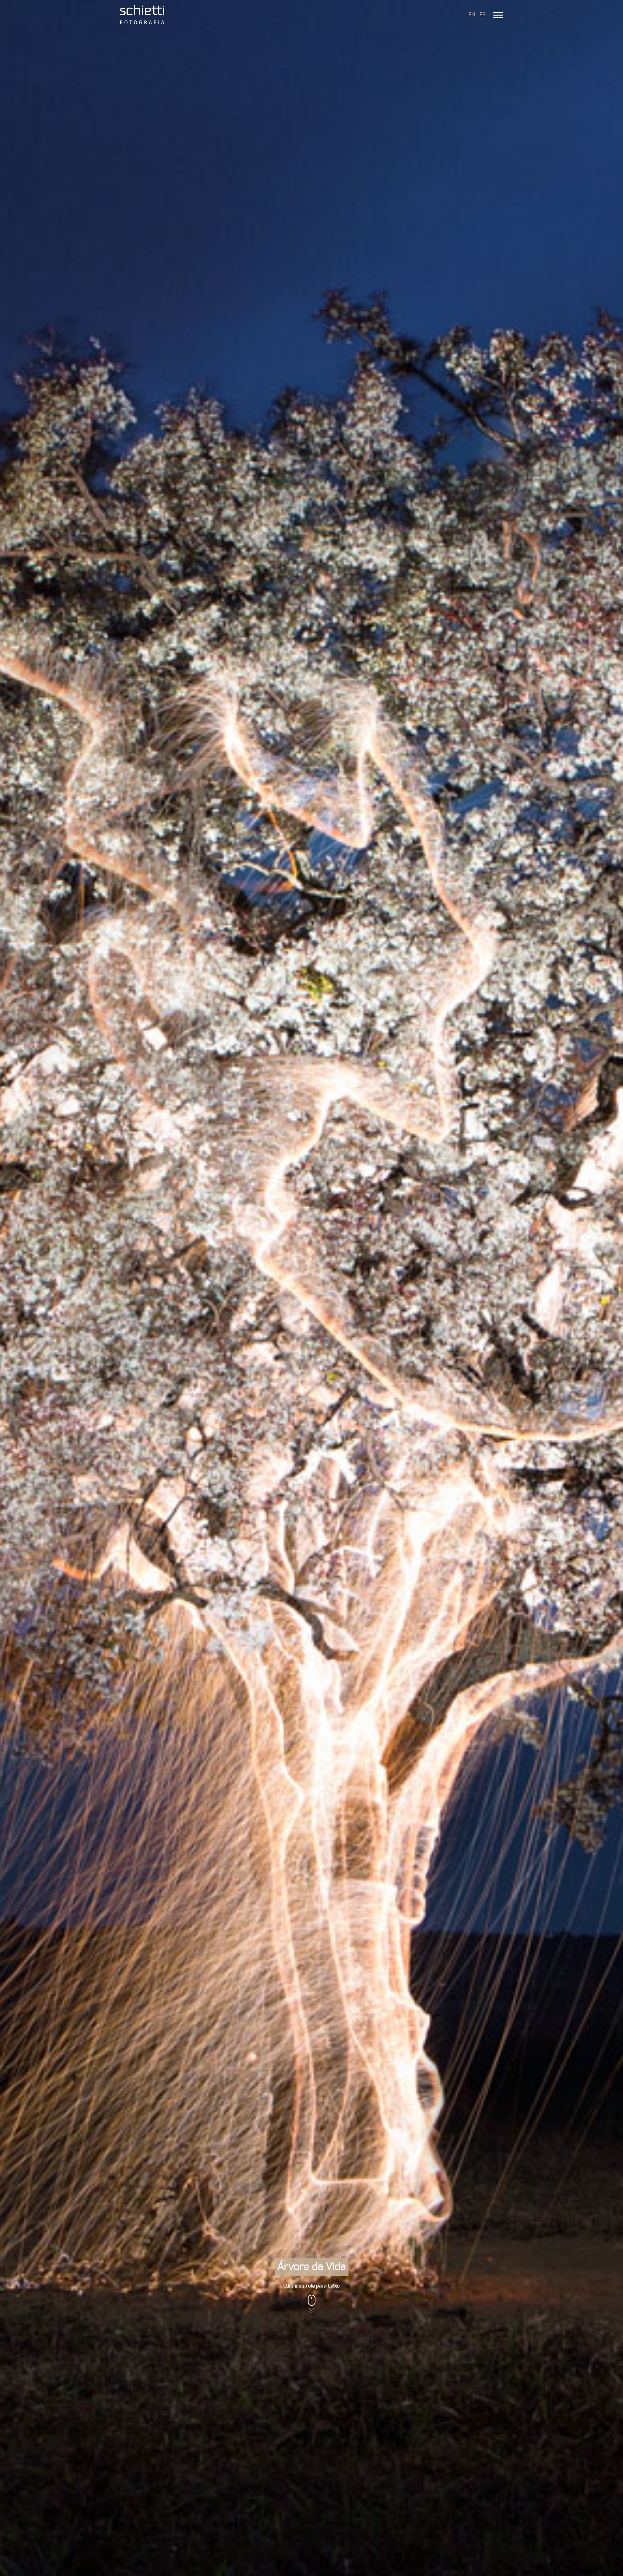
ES (483, 15)
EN (472, 15)
